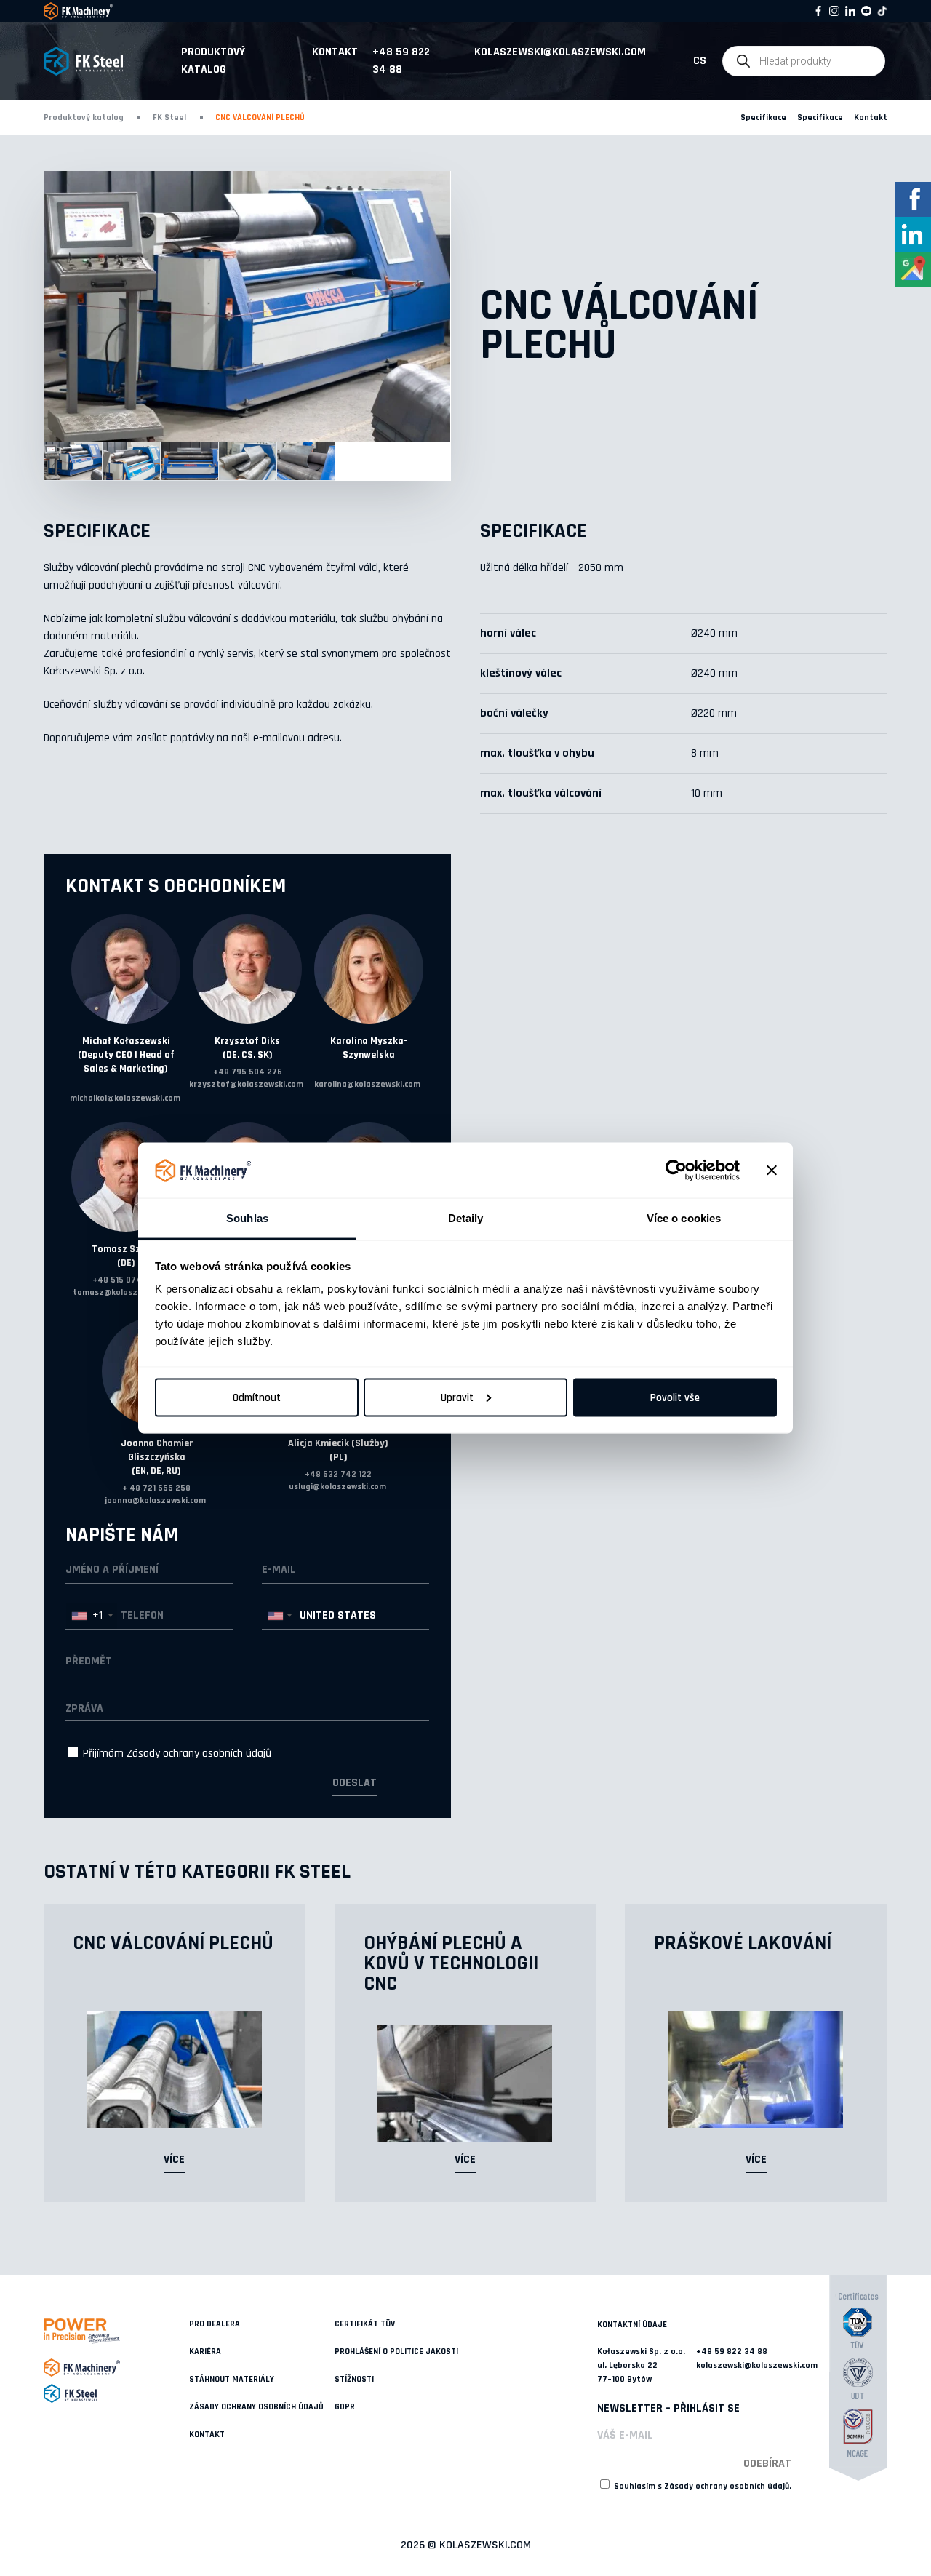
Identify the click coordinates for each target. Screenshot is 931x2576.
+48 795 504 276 (248, 1072)
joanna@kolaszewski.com (155, 1500)
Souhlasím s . (702, 2486)
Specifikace (763, 117)
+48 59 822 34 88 (401, 61)
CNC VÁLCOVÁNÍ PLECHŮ (173, 1943)
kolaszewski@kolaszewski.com (560, 52)
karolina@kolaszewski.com (367, 1084)
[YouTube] (866, 11)
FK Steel (169, 117)
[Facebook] (818, 11)
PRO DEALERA (215, 2324)
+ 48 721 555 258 (156, 1488)
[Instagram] (834, 11)
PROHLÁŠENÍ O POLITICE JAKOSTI (396, 2352)
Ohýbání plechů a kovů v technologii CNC (451, 1963)
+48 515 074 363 (126, 1280)
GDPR (345, 2407)
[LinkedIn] (850, 11)
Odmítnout (257, 1397)
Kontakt (335, 52)
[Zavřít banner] (772, 1171)
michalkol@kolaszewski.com (125, 1098)
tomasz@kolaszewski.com (125, 1292)
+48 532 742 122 (338, 1474)
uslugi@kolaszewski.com (337, 1487)
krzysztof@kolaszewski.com (246, 1084)
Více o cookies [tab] (684, 1218)
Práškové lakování (743, 1943)
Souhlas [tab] (247, 1218)
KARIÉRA (205, 2352)
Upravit (457, 1397)
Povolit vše (675, 1397)
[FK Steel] (116, 2393)
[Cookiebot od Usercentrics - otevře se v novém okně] (676, 1171)
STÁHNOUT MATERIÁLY (232, 2379)
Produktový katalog (213, 61)
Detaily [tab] (466, 1218)
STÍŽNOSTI (354, 2379)
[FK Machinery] (116, 2368)
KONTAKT (207, 2435)
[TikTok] (882, 11)
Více (174, 2160)
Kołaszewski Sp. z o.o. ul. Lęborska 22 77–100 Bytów (641, 2365)
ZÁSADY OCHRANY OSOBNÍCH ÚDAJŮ (256, 2407)
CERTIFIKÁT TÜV (365, 2324)
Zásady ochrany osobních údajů (199, 1754)
